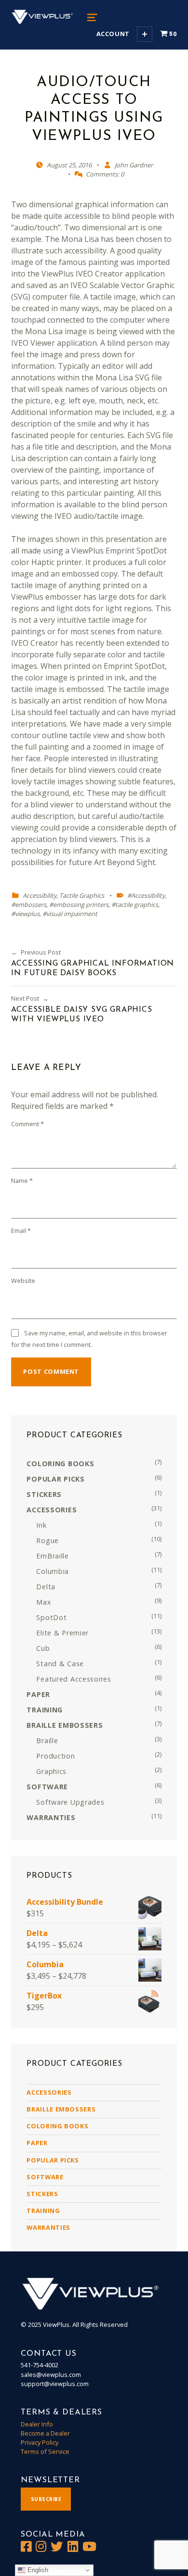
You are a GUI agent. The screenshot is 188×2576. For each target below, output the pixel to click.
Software (45, 2177)
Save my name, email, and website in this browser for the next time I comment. (89, 1339)
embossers (31, 905)
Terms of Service (45, 2451)
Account (113, 34)
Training (43, 2211)
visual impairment (72, 914)
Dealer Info (37, 2424)
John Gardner (134, 165)
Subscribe (46, 2499)
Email (21, 1231)
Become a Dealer (45, 2433)
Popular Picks (53, 2160)
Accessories (49, 2092)
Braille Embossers (61, 2109)
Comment (27, 1124)
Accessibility (40, 895)
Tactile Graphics (82, 895)
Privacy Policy (40, 2442)
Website (23, 1281)
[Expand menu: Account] (145, 34)
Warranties (48, 2227)
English (37, 2570)
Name (22, 1181)
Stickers (42, 2194)
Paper (37, 2143)
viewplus (27, 914)
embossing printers (81, 905)
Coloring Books (57, 2126)
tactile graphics (137, 905)
